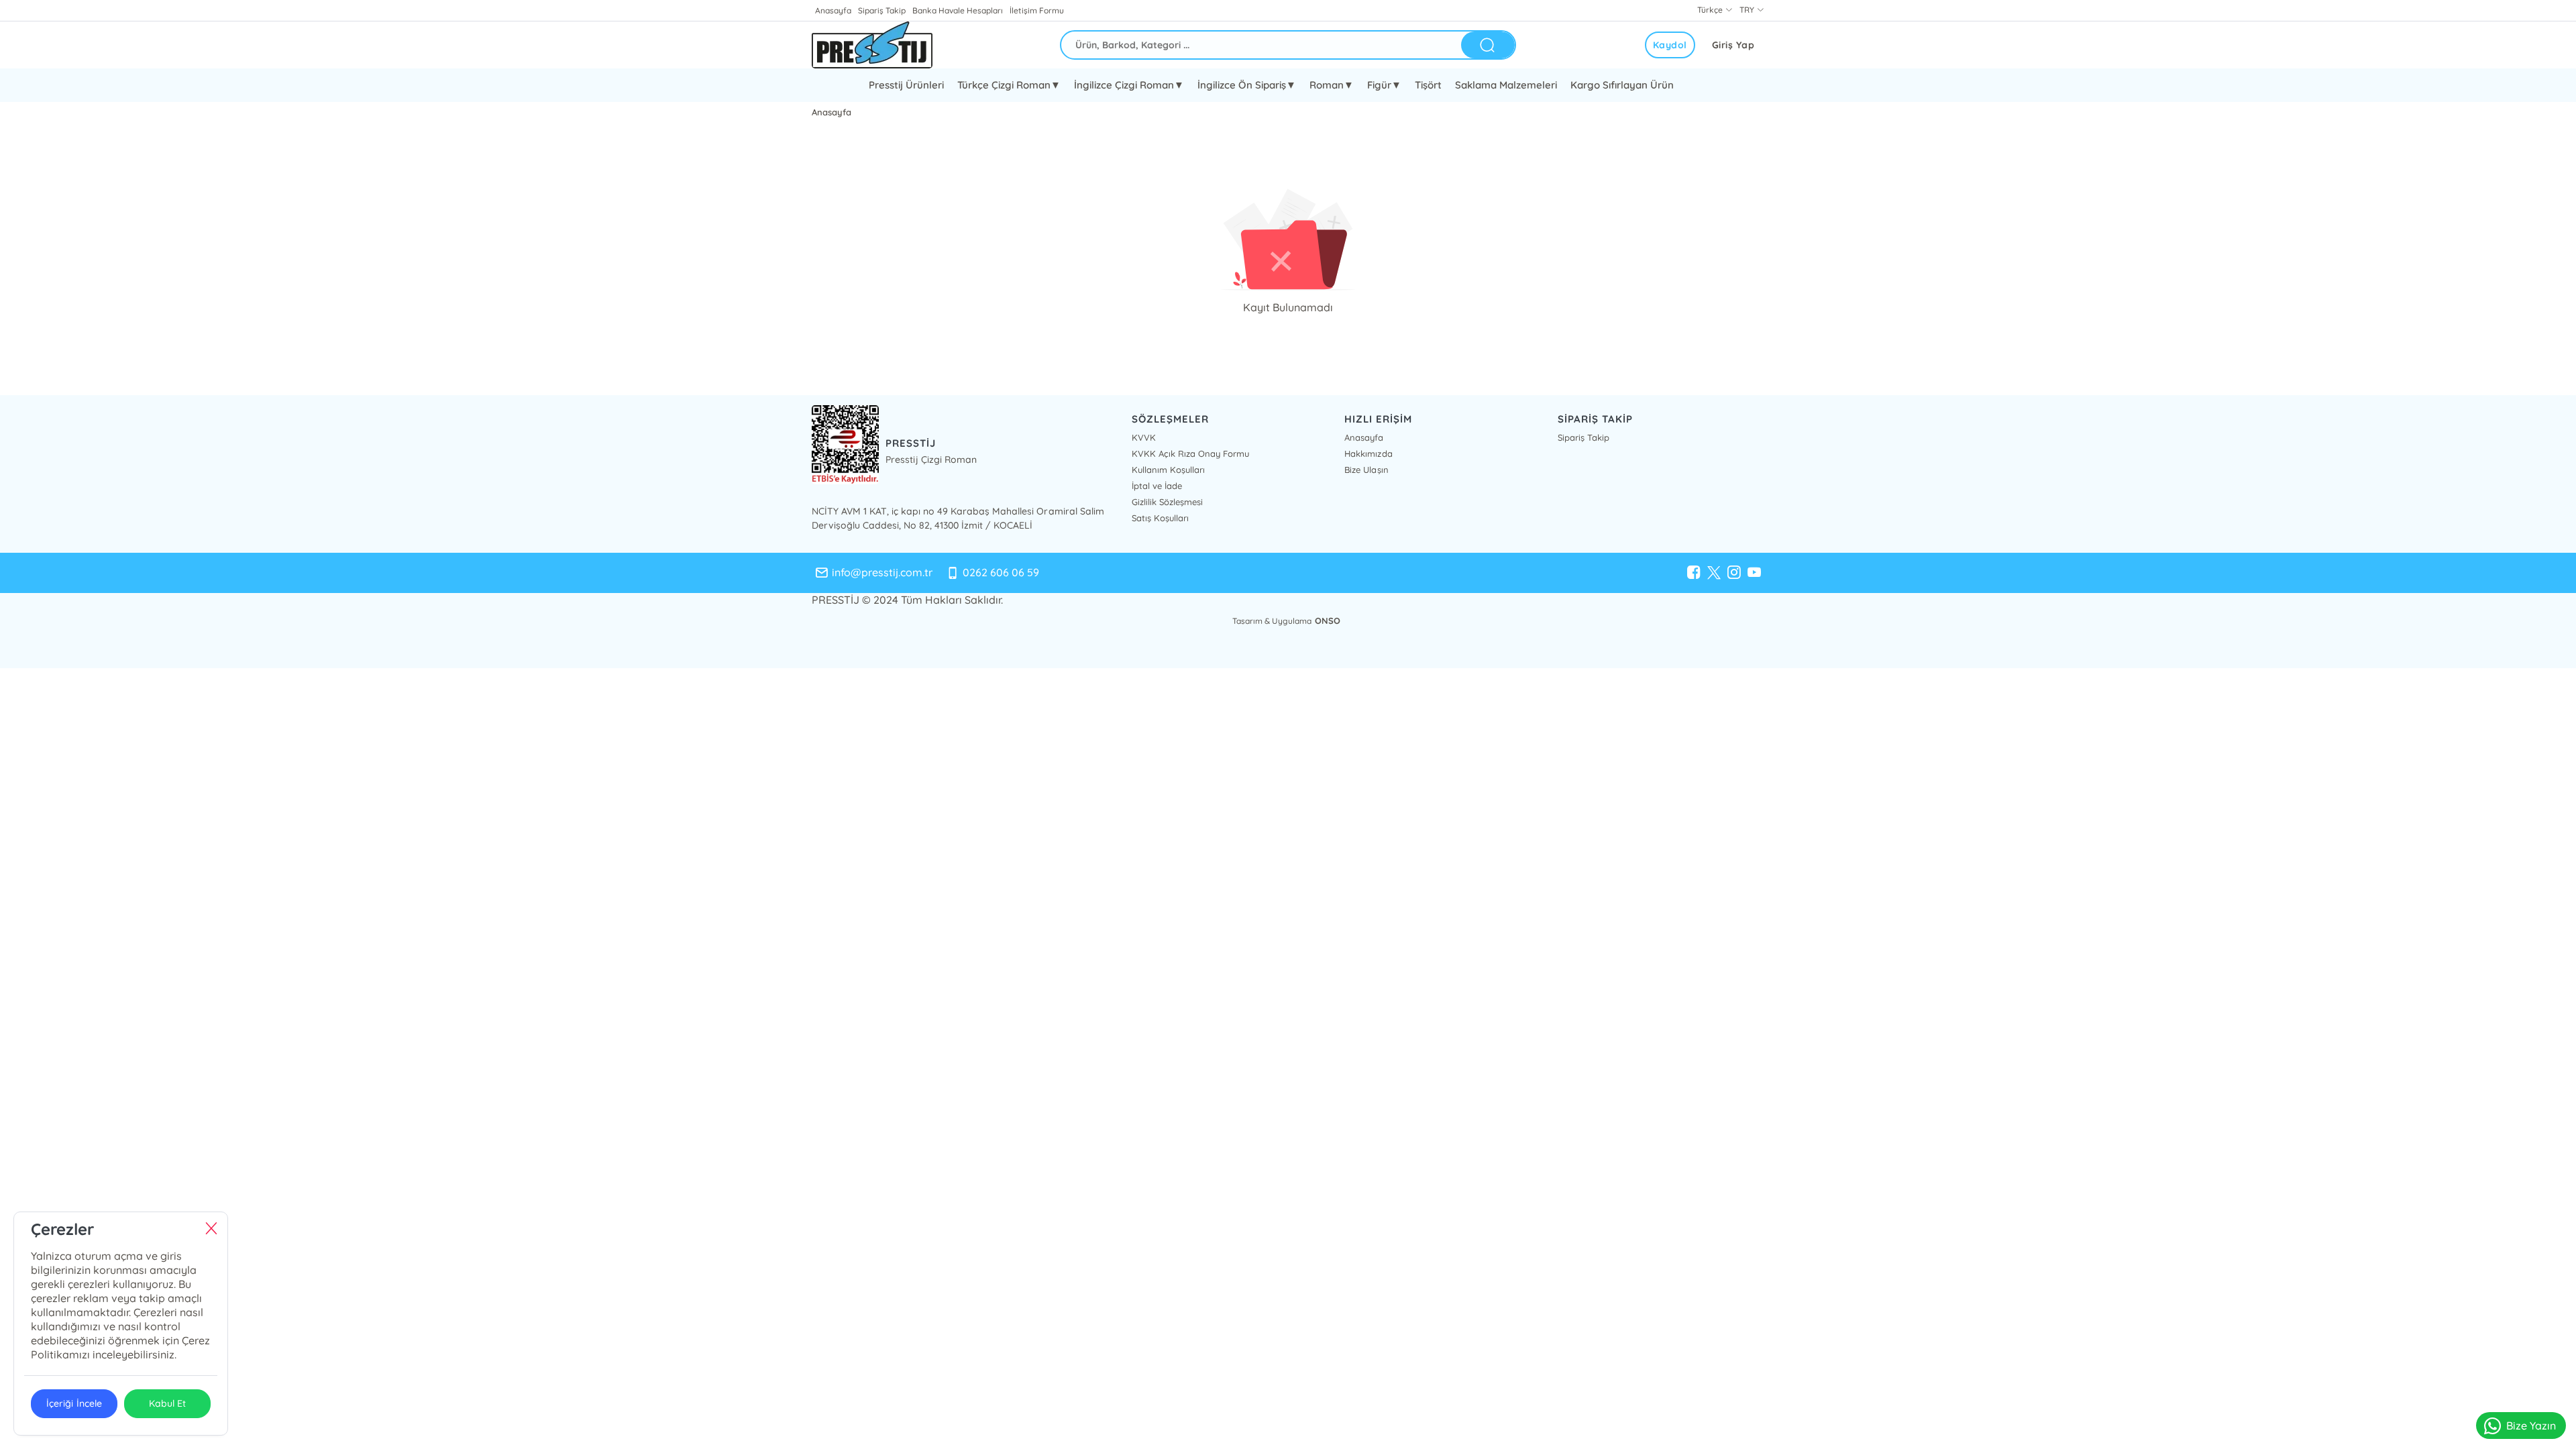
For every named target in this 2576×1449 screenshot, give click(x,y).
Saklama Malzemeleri (1506, 85)
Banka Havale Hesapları (958, 10)
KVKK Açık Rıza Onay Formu (1190, 453)
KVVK (1144, 437)
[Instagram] (1734, 573)
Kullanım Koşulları (1168, 470)
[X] (1714, 573)
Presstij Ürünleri (906, 85)
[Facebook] (1694, 573)
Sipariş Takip (882, 10)
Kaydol (1670, 45)
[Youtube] (1754, 573)
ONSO (1328, 621)
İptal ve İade (1157, 486)
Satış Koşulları (1160, 518)
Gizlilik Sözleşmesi (1167, 502)
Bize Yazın (2531, 1426)
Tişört (1428, 85)
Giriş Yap (1733, 45)
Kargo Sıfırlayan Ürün (1622, 85)
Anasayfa (833, 10)
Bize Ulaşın (1366, 470)
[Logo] (872, 45)
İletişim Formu (1036, 10)
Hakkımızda (1368, 453)
